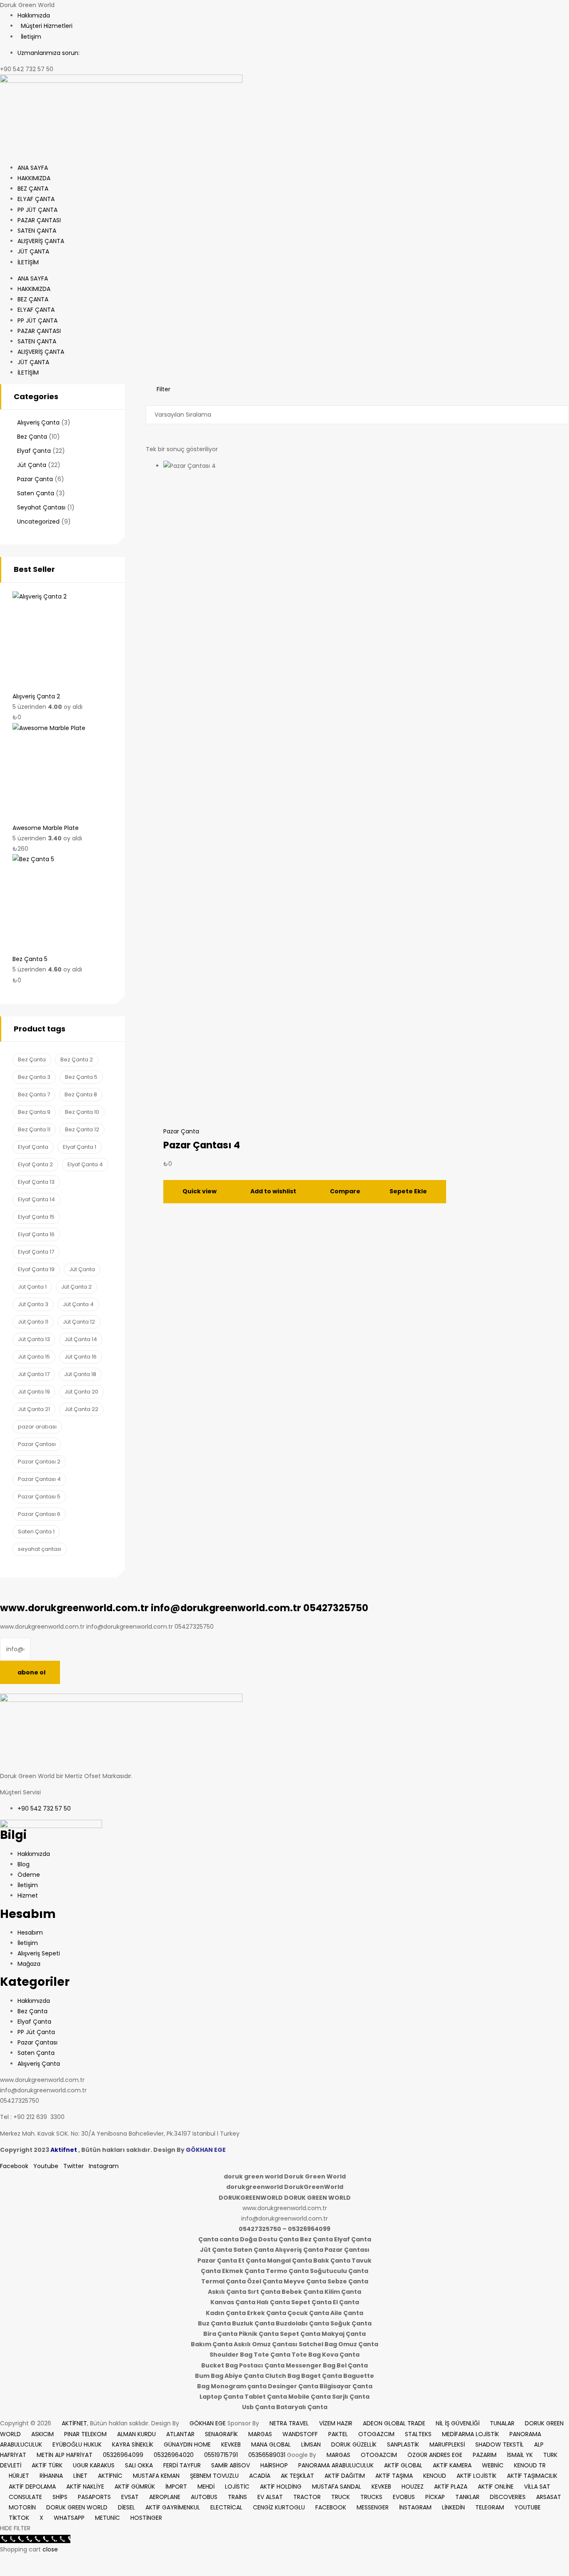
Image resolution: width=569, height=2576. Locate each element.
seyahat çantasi (40, 1549)
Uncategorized (38, 522)
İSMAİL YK (520, 2455)
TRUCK (341, 2497)
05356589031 (267, 2455)
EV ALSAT (270, 2497)
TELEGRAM (490, 2507)
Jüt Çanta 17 (34, 1374)
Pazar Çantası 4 (202, 1145)
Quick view (200, 1191)
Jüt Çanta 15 (34, 1357)
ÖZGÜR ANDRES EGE (435, 2455)
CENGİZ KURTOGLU (279, 2507)
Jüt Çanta (32, 465)
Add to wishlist (273, 1191)
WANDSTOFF (300, 2434)
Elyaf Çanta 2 (35, 1164)
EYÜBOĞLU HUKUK (77, 2444)
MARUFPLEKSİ (447, 2444)
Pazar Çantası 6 (39, 1514)
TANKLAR (467, 2497)
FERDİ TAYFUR (182, 2465)
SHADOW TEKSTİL (499, 2444)
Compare (345, 1191)
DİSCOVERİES (508, 2497)
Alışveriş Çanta (38, 422)
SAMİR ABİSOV (231, 2465)
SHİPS (60, 2497)
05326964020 (174, 2455)
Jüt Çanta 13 (34, 1339)
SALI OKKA (139, 2465)
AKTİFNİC (110, 2476)
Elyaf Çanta (34, 451)
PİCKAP (435, 2497)
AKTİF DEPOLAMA (32, 2487)
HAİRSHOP (274, 2465)
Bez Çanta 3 (34, 1077)
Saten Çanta (36, 493)
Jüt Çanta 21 (34, 1409)
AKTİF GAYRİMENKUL (173, 2507)
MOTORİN (22, 2507)
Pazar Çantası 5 (39, 1497)
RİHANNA (51, 2476)
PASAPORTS (94, 2497)
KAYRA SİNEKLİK (133, 2444)
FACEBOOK (331, 2507)
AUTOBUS (204, 2497)
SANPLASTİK (403, 2444)
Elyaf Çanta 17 (36, 1252)
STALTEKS (418, 2434)
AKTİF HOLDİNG (281, 2487)
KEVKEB (231, 2444)
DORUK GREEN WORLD (77, 2507)
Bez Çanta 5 (81, 1077)
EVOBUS (404, 2497)
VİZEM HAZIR (336, 2423)
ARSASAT (549, 2497)
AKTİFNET (74, 2423)
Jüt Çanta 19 (34, 1392)
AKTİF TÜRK (47, 2465)
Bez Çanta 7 (34, 1094)
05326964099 (123, 2455)
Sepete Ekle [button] (408, 1191)
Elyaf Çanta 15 (36, 1217)
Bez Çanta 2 (77, 1059)
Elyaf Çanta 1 (80, 1147)
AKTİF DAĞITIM (345, 2476)
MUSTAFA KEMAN (156, 2476)
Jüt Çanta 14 (81, 1339)
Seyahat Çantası (41, 507)
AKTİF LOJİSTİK (477, 2476)
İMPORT (176, 2487)
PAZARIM (485, 2455)
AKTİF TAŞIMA (394, 2476)
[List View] (154, 400)
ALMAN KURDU (136, 2434)
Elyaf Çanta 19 (36, 1269)
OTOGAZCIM (376, 2434)
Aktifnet (64, 2150)
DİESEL (126, 2507)
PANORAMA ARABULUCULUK (336, 2465)
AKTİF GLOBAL (403, 2465)
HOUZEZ (413, 2487)
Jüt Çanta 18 (80, 1374)
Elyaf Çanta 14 (36, 1199)
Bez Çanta (32, 437)
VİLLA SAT (537, 2487)
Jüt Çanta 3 (33, 1304)
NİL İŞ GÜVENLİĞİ (458, 2423)
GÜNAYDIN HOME (187, 2444)
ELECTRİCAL (226, 2507)
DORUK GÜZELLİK (354, 2444)
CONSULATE (25, 2497)
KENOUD (435, 2476)
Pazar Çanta (181, 1131)
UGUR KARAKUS (94, 2465)
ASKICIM (42, 2434)
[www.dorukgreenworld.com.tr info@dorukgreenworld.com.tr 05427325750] (127, 389)
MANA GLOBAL (271, 2444)
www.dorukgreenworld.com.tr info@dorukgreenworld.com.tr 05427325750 (184, 1608)
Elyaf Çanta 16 (36, 1234)
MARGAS (260, 2434)
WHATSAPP (69, 2518)
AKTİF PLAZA (451, 2487)
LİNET (80, 2476)
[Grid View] (148, 400)
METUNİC (107, 2518)
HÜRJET (19, 2476)
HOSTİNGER (146, 2518)
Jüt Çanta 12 (79, 1322)
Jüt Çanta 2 (76, 1287)
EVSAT (130, 2497)
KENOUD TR (530, 2465)
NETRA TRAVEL (289, 2423)
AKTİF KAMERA (452, 2465)
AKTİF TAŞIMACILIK (532, 2476)
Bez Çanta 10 (82, 1112)
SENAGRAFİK (221, 2434)
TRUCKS (371, 2497)
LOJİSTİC (237, 2487)
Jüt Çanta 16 (81, 1357)
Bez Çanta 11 (34, 1129)
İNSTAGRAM (415, 2507)
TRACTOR (307, 2497)
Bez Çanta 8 (81, 1094)
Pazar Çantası (37, 1444)
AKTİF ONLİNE (496, 2487)
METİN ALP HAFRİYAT (65, 2455)
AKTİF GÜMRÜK (135, 2487)
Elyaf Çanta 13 (36, 1182)
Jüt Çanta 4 (78, 1304)
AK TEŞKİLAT (297, 2476)
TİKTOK (19, 2518)
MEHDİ (206, 2487)
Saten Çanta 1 (36, 1531)
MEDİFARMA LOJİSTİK (470, 2434)
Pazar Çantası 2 (39, 1462)
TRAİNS (237, 2497)
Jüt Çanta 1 (32, 1287)
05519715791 (221, 2455)
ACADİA (260, 2476)
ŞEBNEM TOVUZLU (214, 2476)
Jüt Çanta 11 (33, 1322)
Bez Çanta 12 (82, 1129)
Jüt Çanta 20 (81, 1392)
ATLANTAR (180, 2434)
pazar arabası (37, 1427)
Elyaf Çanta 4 (85, 1164)
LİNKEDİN (453, 2507)
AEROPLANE (165, 2497)
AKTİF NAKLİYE (85, 2487)
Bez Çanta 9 (34, 1112)
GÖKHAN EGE (208, 2423)
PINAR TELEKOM (85, 2434)
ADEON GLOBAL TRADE (394, 2423)
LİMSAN (311, 2444)
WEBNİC (493, 2465)
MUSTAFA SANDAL (337, 2487)
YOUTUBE (528, 2507)
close (50, 2549)
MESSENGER (373, 2507)
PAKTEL (338, 2434)
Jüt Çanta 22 (81, 1409)
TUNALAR (502, 2423)
